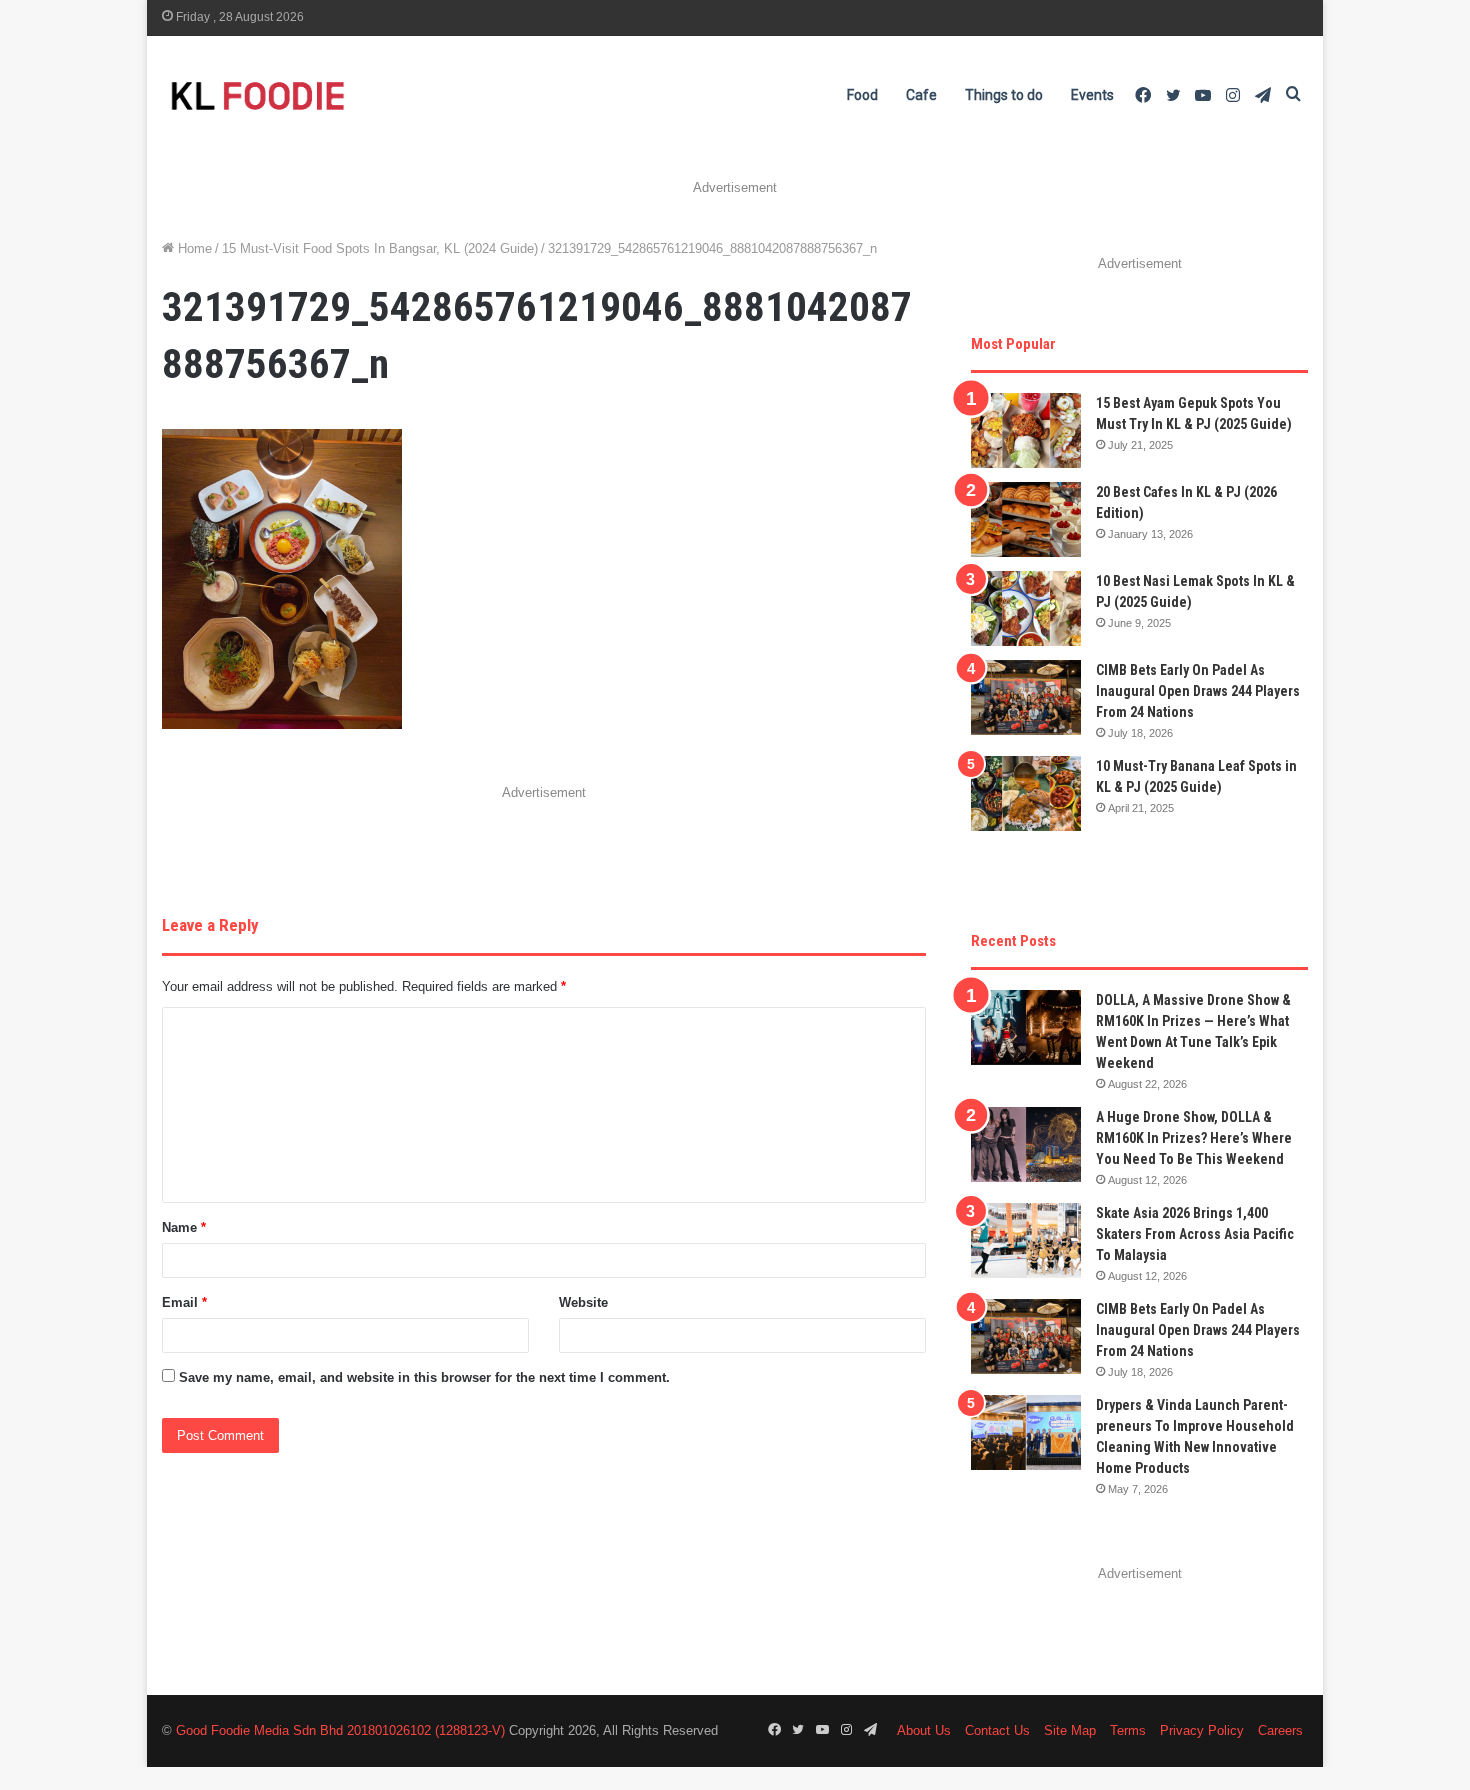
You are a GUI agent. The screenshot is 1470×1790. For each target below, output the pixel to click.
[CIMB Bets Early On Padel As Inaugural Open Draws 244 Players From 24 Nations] (1026, 697)
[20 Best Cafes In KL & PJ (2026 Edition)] (1026, 519)
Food (862, 95)
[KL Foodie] (337, 95)
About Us (924, 1730)
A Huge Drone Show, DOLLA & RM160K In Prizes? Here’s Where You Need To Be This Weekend (1194, 1138)
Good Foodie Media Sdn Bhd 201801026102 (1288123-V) (340, 1730)
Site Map (1070, 1730)
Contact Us (997, 1730)
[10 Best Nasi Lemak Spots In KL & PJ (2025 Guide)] (1026, 608)
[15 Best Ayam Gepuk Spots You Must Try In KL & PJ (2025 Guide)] (1026, 430)
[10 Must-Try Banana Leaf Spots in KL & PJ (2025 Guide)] (1026, 793)
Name (184, 1227)
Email (184, 1302)
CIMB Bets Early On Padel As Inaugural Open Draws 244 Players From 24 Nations (1198, 691)
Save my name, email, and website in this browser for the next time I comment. (424, 1377)
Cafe (921, 95)
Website (583, 1302)
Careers (1280, 1730)
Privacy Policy (1202, 1730)
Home (193, 248)
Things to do (1004, 95)
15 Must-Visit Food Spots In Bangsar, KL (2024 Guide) (380, 248)
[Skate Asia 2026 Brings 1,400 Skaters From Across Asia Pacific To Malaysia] (1026, 1240)
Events (1092, 95)
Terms (1128, 1730)
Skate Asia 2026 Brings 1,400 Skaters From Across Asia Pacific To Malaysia (1195, 1234)
